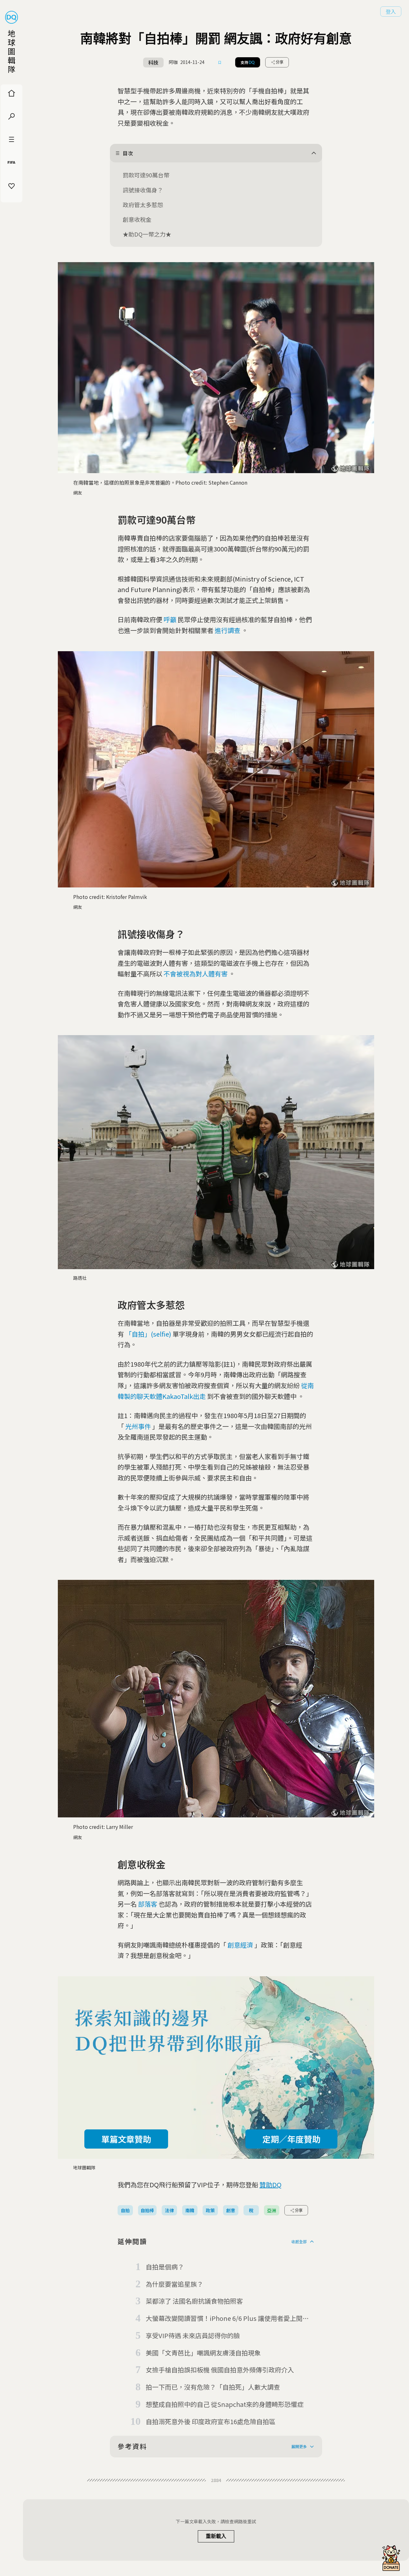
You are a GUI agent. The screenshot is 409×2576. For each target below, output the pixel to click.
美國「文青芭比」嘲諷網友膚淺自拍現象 (203, 2353)
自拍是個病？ (165, 2267)
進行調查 (228, 630)
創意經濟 (240, 1945)
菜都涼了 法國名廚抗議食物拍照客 (194, 2301)
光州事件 (138, 1426)
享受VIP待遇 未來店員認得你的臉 (193, 2335)
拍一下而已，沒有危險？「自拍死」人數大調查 (213, 2387)
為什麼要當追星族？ (174, 2284)
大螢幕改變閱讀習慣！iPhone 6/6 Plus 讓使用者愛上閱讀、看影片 (224, 2319)
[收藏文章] (220, 62)
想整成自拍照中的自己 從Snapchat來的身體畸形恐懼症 (225, 2404)
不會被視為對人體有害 (196, 974)
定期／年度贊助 (291, 2139)
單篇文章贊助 (126, 2139)
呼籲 (170, 619)
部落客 (148, 1904)
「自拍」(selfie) (148, 1334)
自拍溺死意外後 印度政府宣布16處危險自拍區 (211, 2421)
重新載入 (216, 2536)
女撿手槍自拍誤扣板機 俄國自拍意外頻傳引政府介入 (220, 2370)
